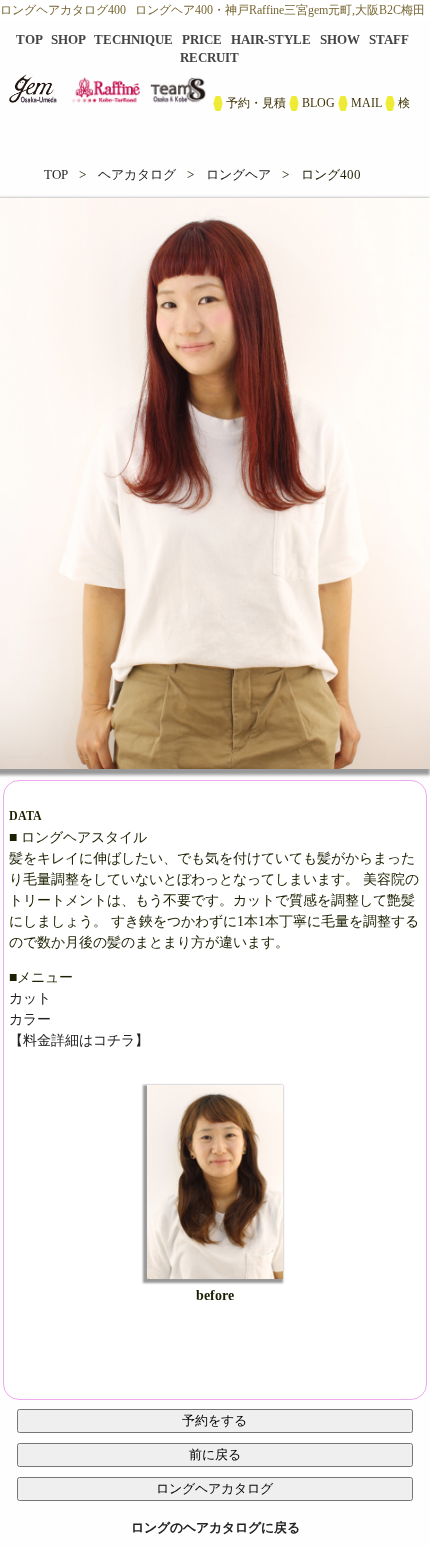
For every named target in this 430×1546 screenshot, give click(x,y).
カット (30, 998)
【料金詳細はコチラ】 (79, 1040)
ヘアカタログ (137, 174)
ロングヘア (238, 174)
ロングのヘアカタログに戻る (215, 1527)
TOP (56, 174)
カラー (30, 1019)
